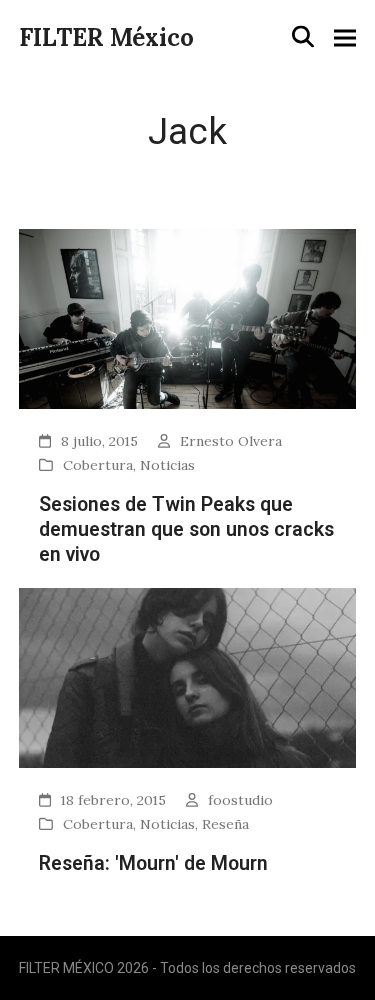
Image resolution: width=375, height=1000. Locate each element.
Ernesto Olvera (231, 441)
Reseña (225, 824)
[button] (303, 37)
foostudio (240, 800)
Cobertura (98, 465)
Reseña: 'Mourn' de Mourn (153, 863)
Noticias (167, 465)
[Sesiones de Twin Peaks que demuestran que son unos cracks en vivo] (188, 317)
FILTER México (106, 37)
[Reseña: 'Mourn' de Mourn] (188, 676)
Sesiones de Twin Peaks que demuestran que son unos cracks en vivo (186, 530)
